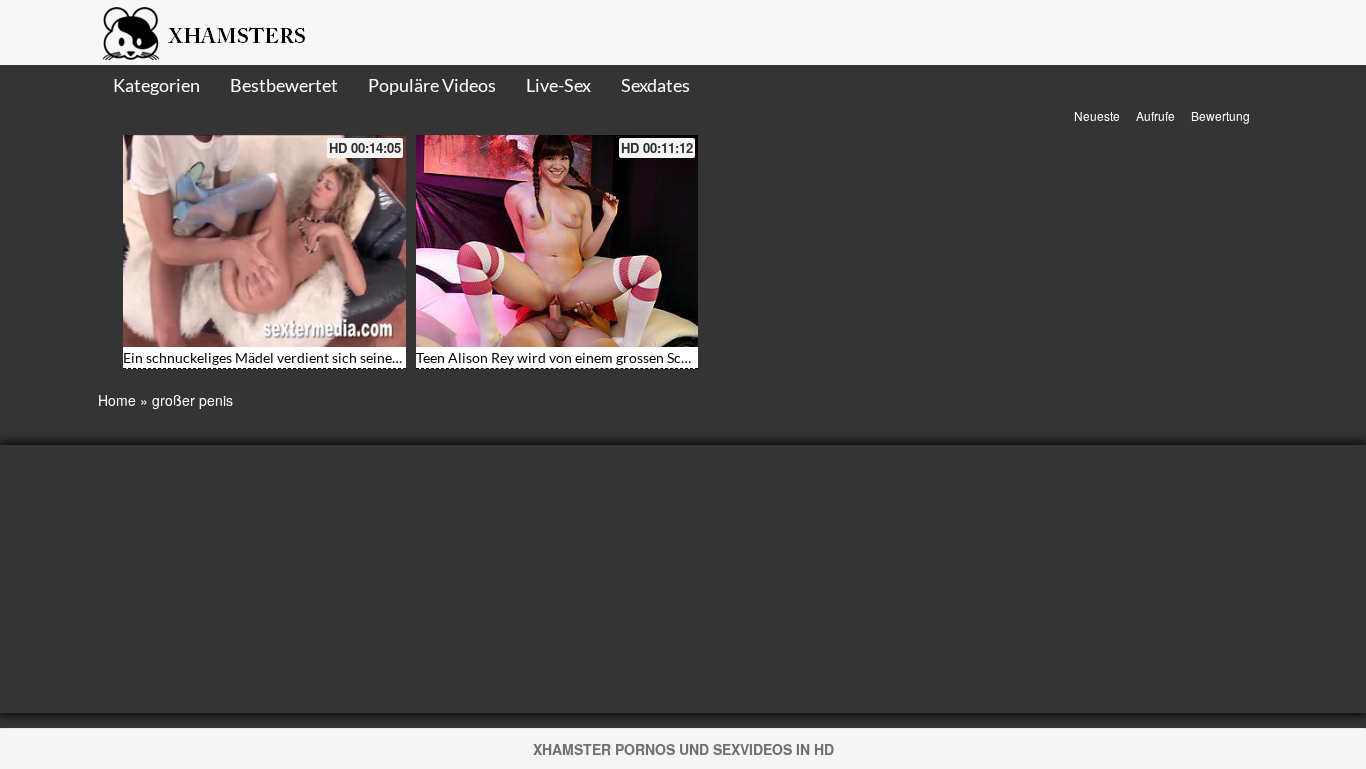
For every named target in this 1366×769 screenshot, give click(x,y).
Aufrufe (1155, 115)
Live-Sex (558, 85)
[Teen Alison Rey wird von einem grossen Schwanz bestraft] (557, 241)
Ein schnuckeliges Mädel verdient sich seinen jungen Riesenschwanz (332, 357)
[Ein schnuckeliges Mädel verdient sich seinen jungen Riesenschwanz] (264, 241)
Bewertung (1220, 115)
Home (117, 400)
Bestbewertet (284, 85)
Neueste (1097, 115)
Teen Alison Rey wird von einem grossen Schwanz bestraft (594, 357)
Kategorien (156, 85)
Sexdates (655, 85)
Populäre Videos (432, 85)
